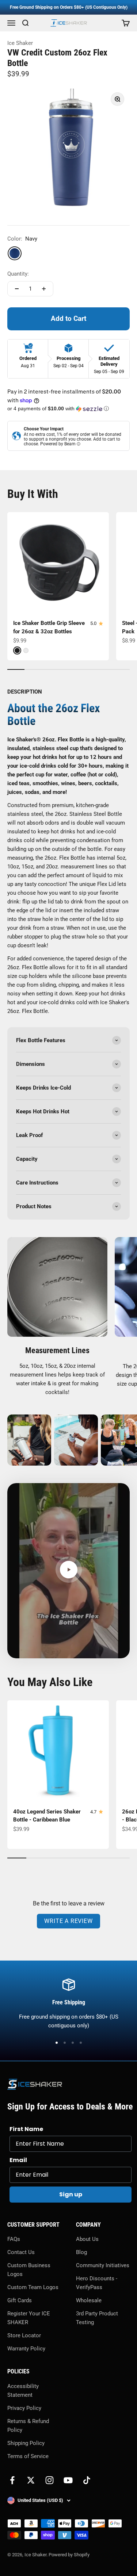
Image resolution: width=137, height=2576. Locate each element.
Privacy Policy (24, 2408)
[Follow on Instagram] (50, 2480)
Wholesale (89, 2300)
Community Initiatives (103, 2265)
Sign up (71, 2194)
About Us (87, 2239)
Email (18, 2160)
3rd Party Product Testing (97, 2318)
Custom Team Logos (33, 2287)
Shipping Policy (26, 2443)
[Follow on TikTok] (87, 2480)
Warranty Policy (26, 2349)
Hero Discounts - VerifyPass (97, 2283)
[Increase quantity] (44, 289)
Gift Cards (20, 2300)
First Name (26, 2129)
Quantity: (18, 274)
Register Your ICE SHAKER (29, 2318)
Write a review (68, 1921)
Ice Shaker (20, 43)
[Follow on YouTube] (68, 2480)
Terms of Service (28, 2456)
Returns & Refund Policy (28, 2426)
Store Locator (24, 2335)
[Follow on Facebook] (12, 2480)
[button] (68, 409)
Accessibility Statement (23, 2391)
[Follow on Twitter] (31, 2480)
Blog (81, 2252)
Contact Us (21, 2252)
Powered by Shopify (69, 2555)
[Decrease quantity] (17, 289)
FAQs (14, 2239)
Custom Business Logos (29, 2270)
